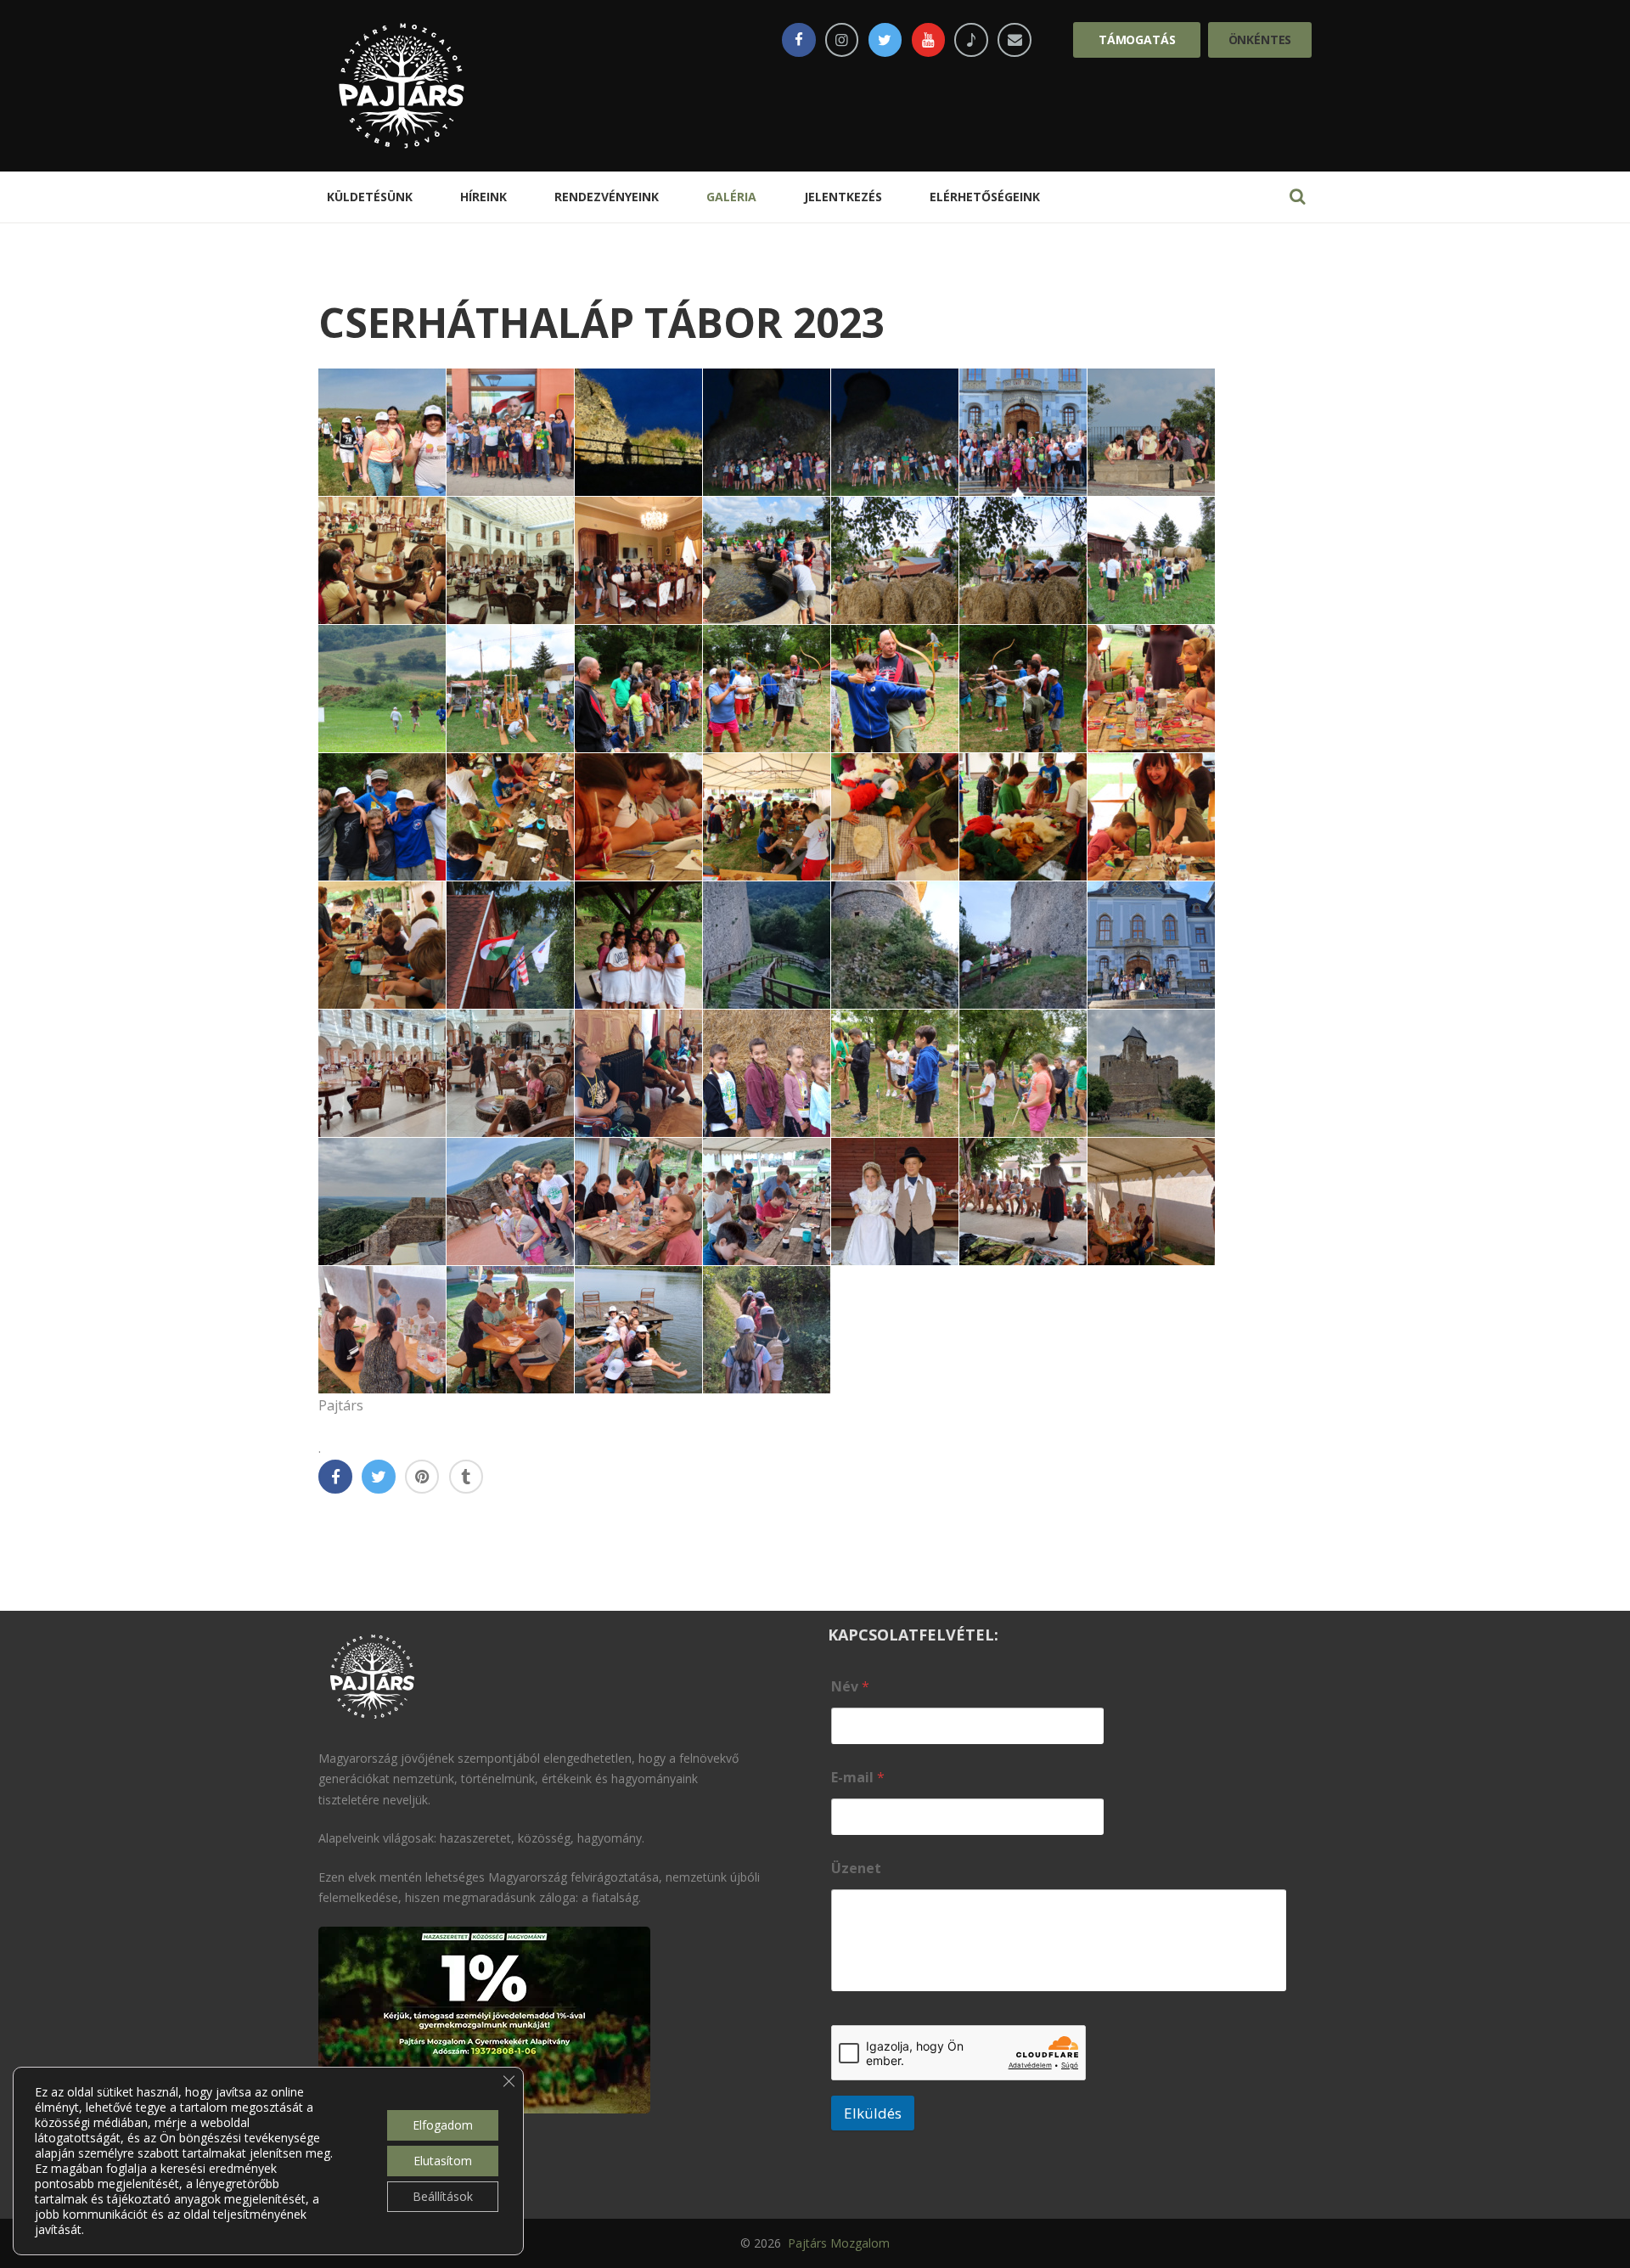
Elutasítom (443, 2161)
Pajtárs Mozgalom (837, 2243)
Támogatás (1137, 39)
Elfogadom (443, 2125)
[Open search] (1297, 196)
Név (850, 1687)
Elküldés (873, 2113)
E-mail (858, 1778)
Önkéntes (1260, 39)
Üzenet (856, 1868)
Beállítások (443, 2196)
